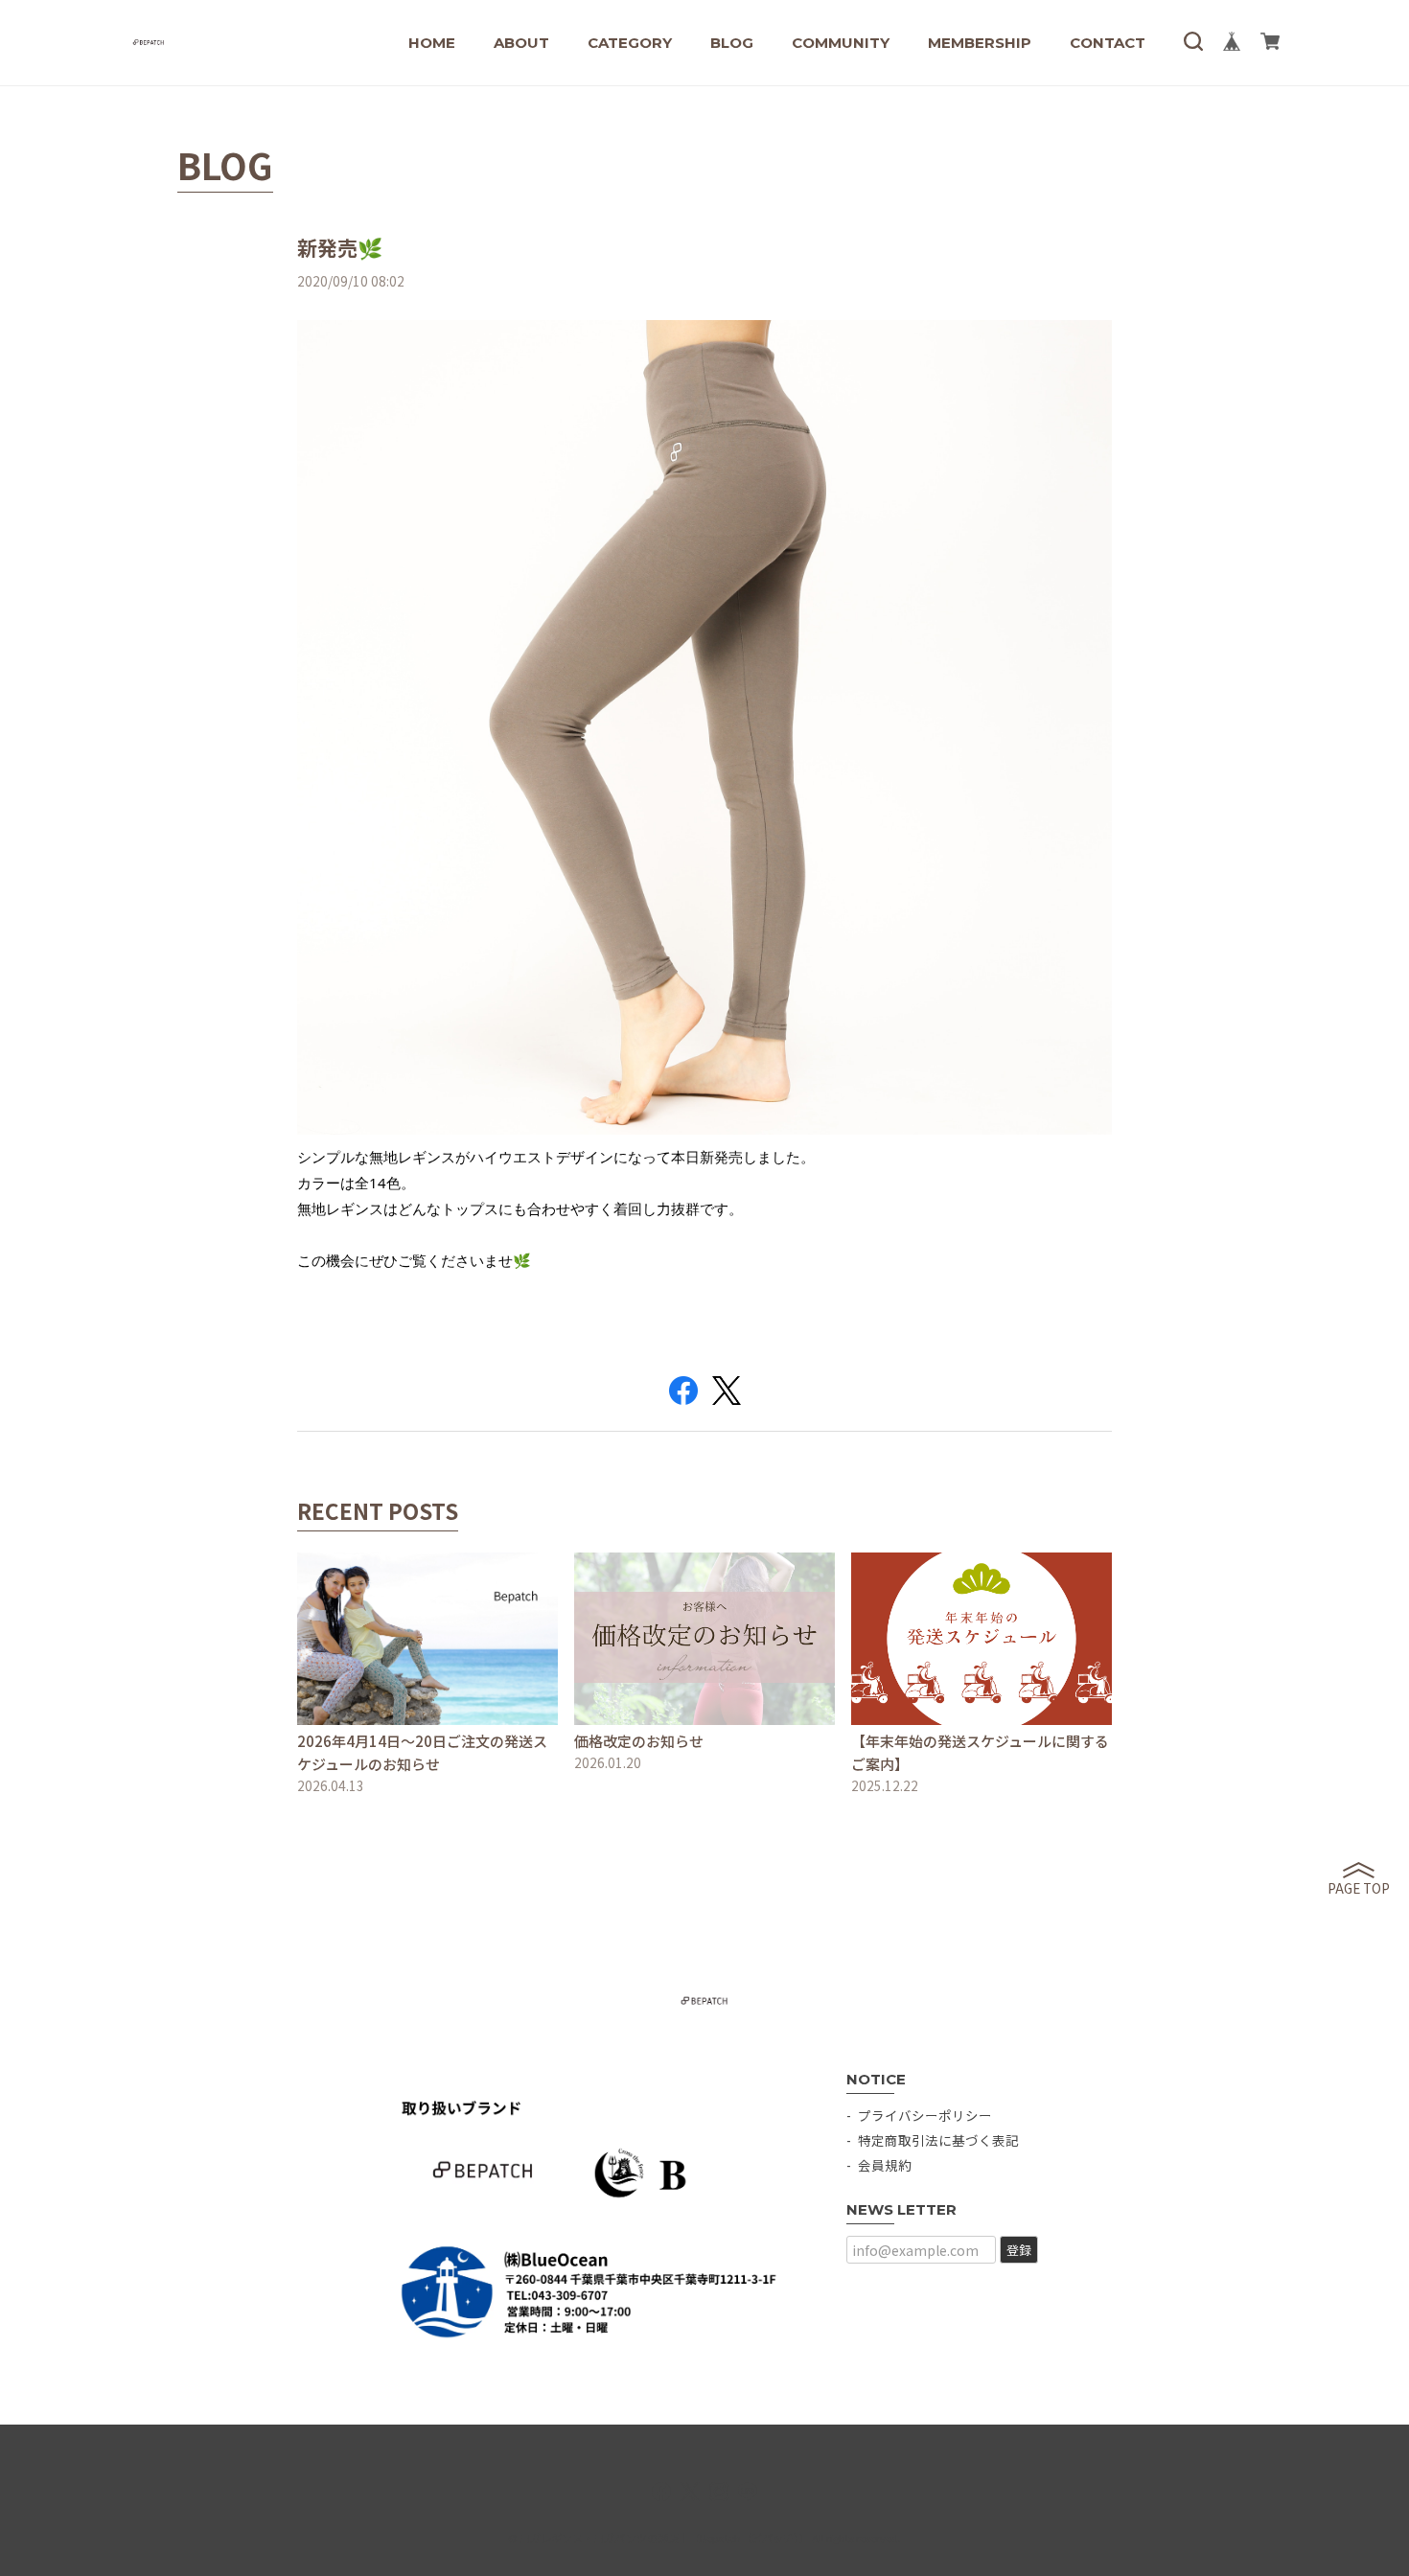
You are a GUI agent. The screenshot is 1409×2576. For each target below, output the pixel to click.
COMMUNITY (841, 43)
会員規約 (885, 2165)
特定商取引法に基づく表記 (938, 2140)
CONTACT (1108, 43)
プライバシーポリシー (925, 2115)
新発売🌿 (340, 247)
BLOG (732, 43)
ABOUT (521, 43)
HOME (432, 43)
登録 (1019, 2250)
